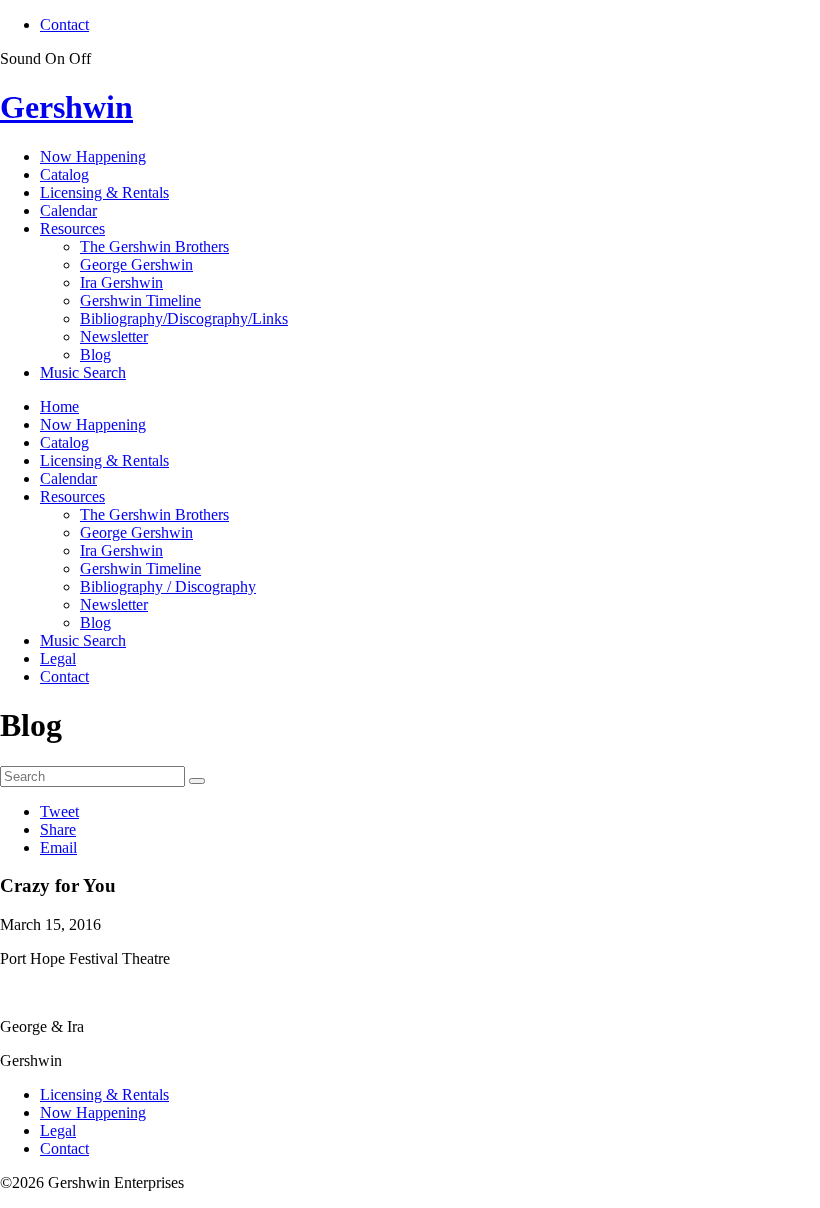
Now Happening (93, 156)
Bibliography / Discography (168, 586)
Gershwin (66, 107)
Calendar (68, 210)
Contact (64, 24)
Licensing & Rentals (104, 192)
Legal (58, 658)
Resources (72, 228)
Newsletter (114, 336)
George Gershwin (136, 264)
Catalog (64, 174)
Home (59, 406)
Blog (95, 354)
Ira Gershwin (121, 282)
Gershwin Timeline (140, 300)
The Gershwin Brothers (154, 246)
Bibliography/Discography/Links (184, 318)
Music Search (83, 372)
